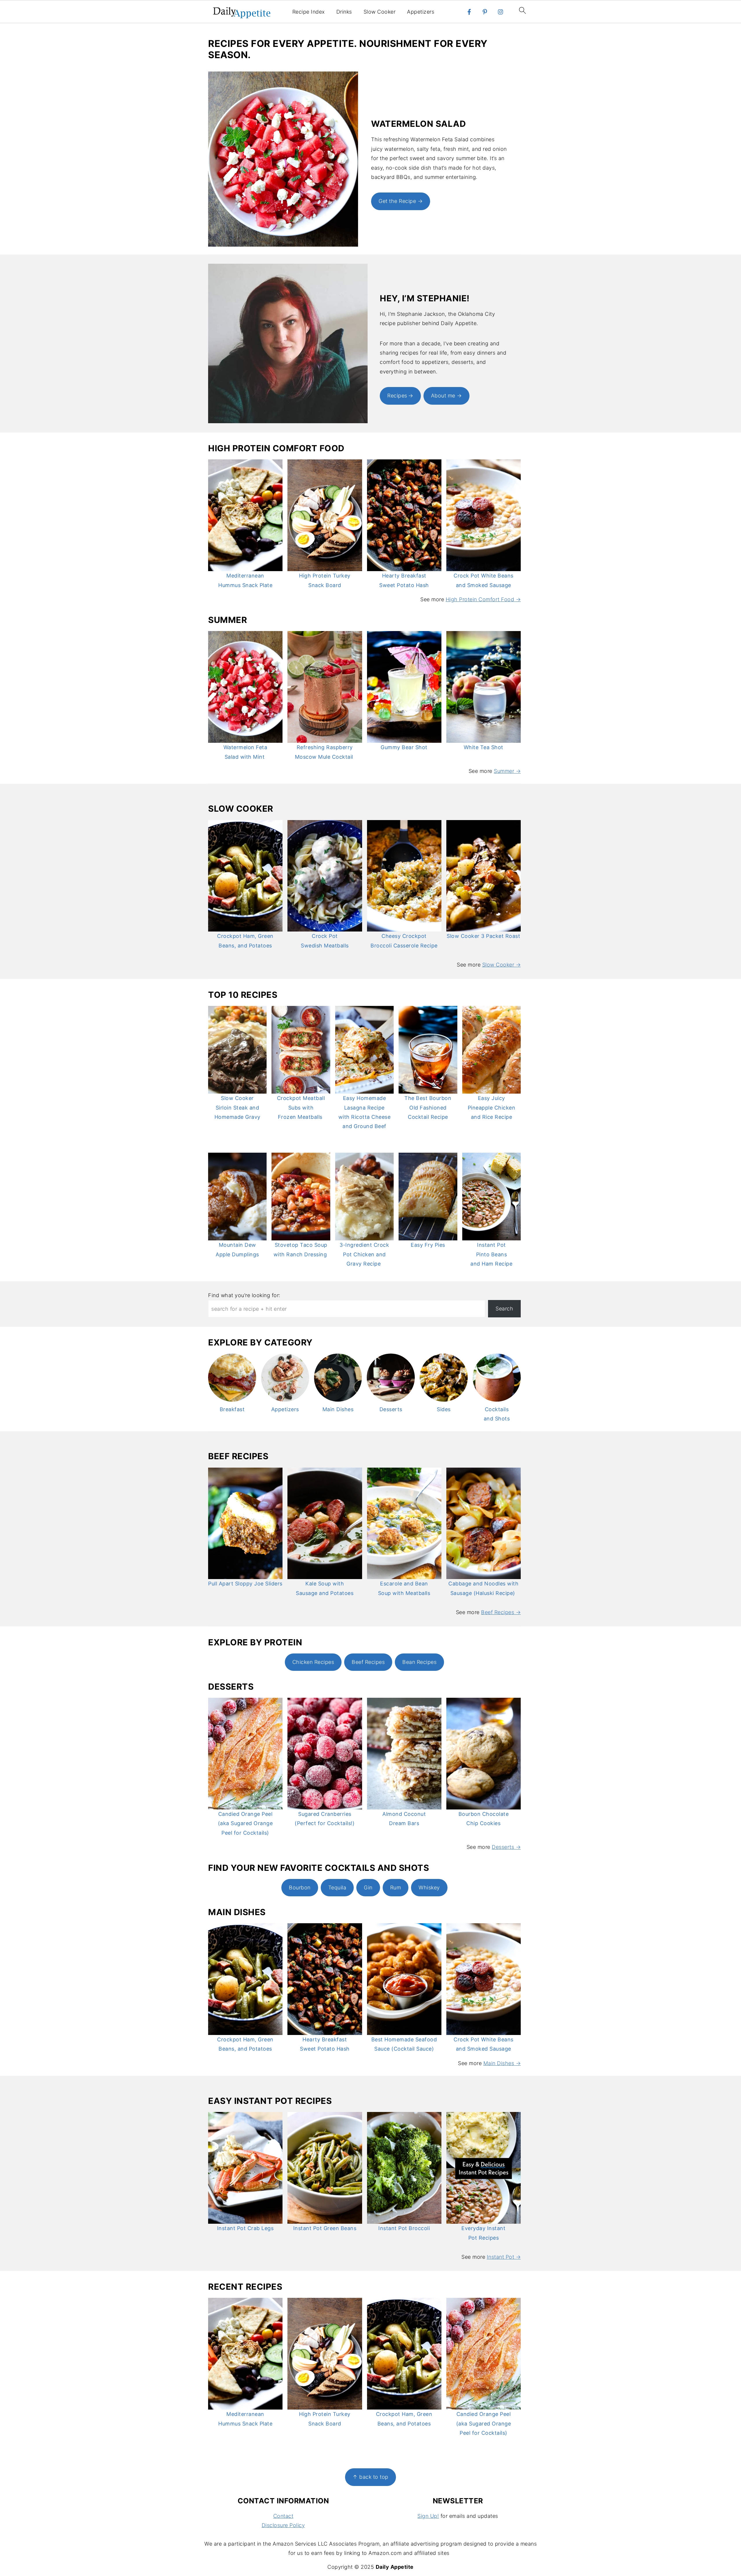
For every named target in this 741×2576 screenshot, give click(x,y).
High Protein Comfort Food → (483, 599)
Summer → (507, 771)
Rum (396, 1887)
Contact (283, 2516)
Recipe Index (309, 12)
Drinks (344, 12)
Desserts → (506, 1847)
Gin (368, 1887)
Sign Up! (428, 2516)
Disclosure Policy (283, 2525)
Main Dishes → (502, 2063)
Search (504, 1309)
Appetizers (421, 12)
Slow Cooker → (502, 965)
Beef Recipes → (501, 1612)
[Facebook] (469, 12)
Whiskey (429, 1887)
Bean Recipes (419, 1662)
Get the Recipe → (401, 201)
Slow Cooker (380, 12)
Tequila (337, 1887)
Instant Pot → (504, 2257)
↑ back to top (370, 2477)
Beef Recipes (368, 1662)
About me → (446, 396)
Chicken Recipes (313, 1662)
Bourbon (300, 1887)
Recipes (397, 396)
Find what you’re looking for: (244, 1295)
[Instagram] (500, 12)
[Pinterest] (485, 12)
